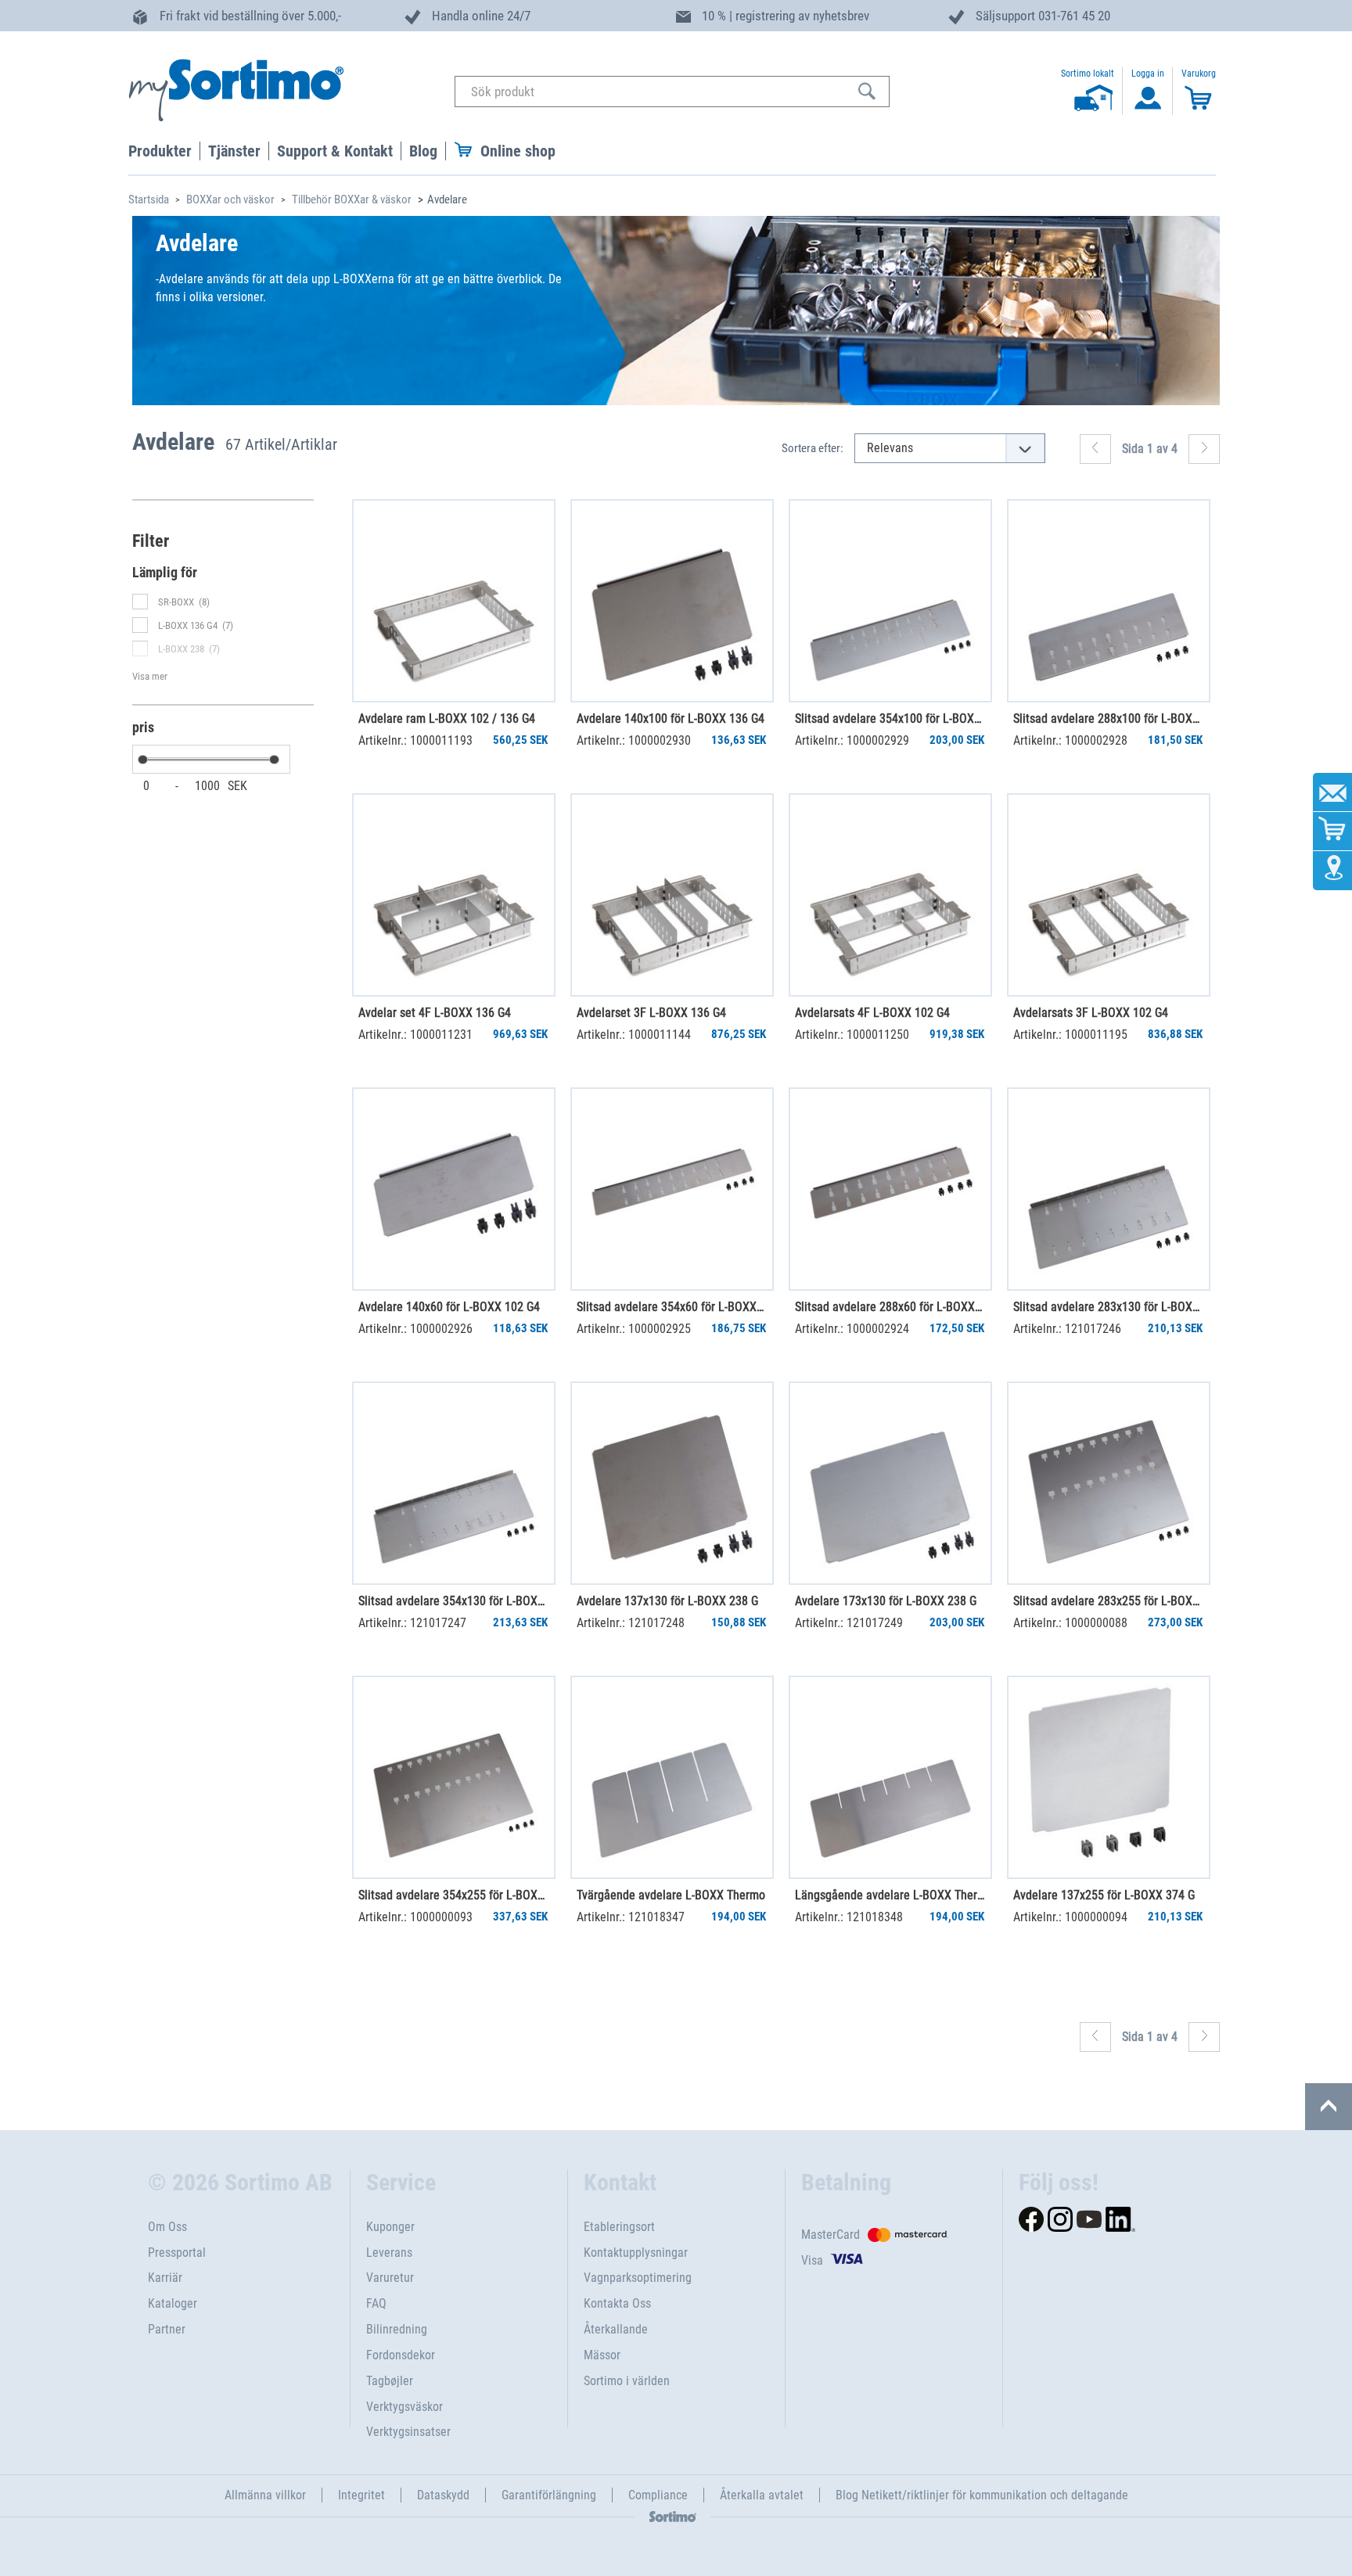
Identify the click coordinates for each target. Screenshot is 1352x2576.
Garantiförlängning (549, 2495)
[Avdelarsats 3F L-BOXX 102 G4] (1109, 895)
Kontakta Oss (617, 2303)
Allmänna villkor (265, 2495)
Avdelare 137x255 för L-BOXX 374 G (1104, 1895)
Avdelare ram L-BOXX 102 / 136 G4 (447, 719)
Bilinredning (397, 2329)
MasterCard (831, 2235)
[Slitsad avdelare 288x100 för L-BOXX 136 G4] (1109, 601)
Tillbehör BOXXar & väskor (352, 199)
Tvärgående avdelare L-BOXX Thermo (671, 1895)
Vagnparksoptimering (638, 2278)
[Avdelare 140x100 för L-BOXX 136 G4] (672, 601)
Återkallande (616, 2329)
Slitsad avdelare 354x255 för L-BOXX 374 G (453, 1895)
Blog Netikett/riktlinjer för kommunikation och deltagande (982, 2495)
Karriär (165, 2278)
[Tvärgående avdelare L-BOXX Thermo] (672, 1777)
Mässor (602, 2355)
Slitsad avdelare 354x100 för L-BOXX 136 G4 (890, 719)
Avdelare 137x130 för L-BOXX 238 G (667, 1601)
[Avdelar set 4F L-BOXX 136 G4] (454, 895)
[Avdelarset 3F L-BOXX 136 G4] (672, 895)
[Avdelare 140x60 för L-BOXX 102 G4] (454, 1189)
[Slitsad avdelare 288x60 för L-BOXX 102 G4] (890, 1189)
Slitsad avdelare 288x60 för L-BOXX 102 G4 (890, 1307)
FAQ (376, 2303)
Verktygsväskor (405, 2407)
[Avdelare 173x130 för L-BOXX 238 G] (890, 1483)
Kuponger (390, 2227)
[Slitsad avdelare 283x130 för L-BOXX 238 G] (1109, 1189)
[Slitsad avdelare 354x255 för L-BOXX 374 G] (454, 1777)
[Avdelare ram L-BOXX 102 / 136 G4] (454, 601)
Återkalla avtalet (762, 2495)
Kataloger (173, 2303)
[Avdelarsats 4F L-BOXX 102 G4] (890, 895)
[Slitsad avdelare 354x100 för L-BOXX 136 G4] (890, 601)
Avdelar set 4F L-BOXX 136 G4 (435, 1013)
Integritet (361, 2495)
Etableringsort (619, 2227)
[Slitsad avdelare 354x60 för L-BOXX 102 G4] (672, 1189)
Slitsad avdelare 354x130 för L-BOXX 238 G (453, 1601)
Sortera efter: (813, 448)
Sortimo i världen (627, 2381)
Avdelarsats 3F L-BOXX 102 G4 (1091, 1013)
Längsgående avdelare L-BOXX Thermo (890, 1895)
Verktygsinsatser (408, 2432)
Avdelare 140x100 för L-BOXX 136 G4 (671, 719)
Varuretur (390, 2278)
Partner (167, 2329)
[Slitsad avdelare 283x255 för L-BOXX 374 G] (1109, 1483)
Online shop (518, 151)
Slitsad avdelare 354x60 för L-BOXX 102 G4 (671, 1307)
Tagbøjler (390, 2381)
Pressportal (177, 2253)
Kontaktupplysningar (636, 2253)
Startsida (149, 199)
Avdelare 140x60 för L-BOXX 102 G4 (449, 1307)
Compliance (658, 2495)
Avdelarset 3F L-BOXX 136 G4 (651, 1013)
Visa (812, 2260)
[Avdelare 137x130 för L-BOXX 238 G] (672, 1483)
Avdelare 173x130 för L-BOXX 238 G (886, 1601)
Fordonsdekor (401, 2355)
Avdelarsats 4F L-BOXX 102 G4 (872, 1013)
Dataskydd (443, 2495)
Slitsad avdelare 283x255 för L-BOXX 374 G (1108, 1601)
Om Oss (167, 2227)
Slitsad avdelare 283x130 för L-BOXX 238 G (1108, 1307)
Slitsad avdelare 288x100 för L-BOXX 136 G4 (1108, 719)
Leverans (389, 2253)
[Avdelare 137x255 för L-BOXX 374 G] (1109, 1777)
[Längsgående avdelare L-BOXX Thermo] (890, 1777)
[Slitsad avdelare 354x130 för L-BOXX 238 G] (454, 1483)
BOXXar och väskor (230, 199)
